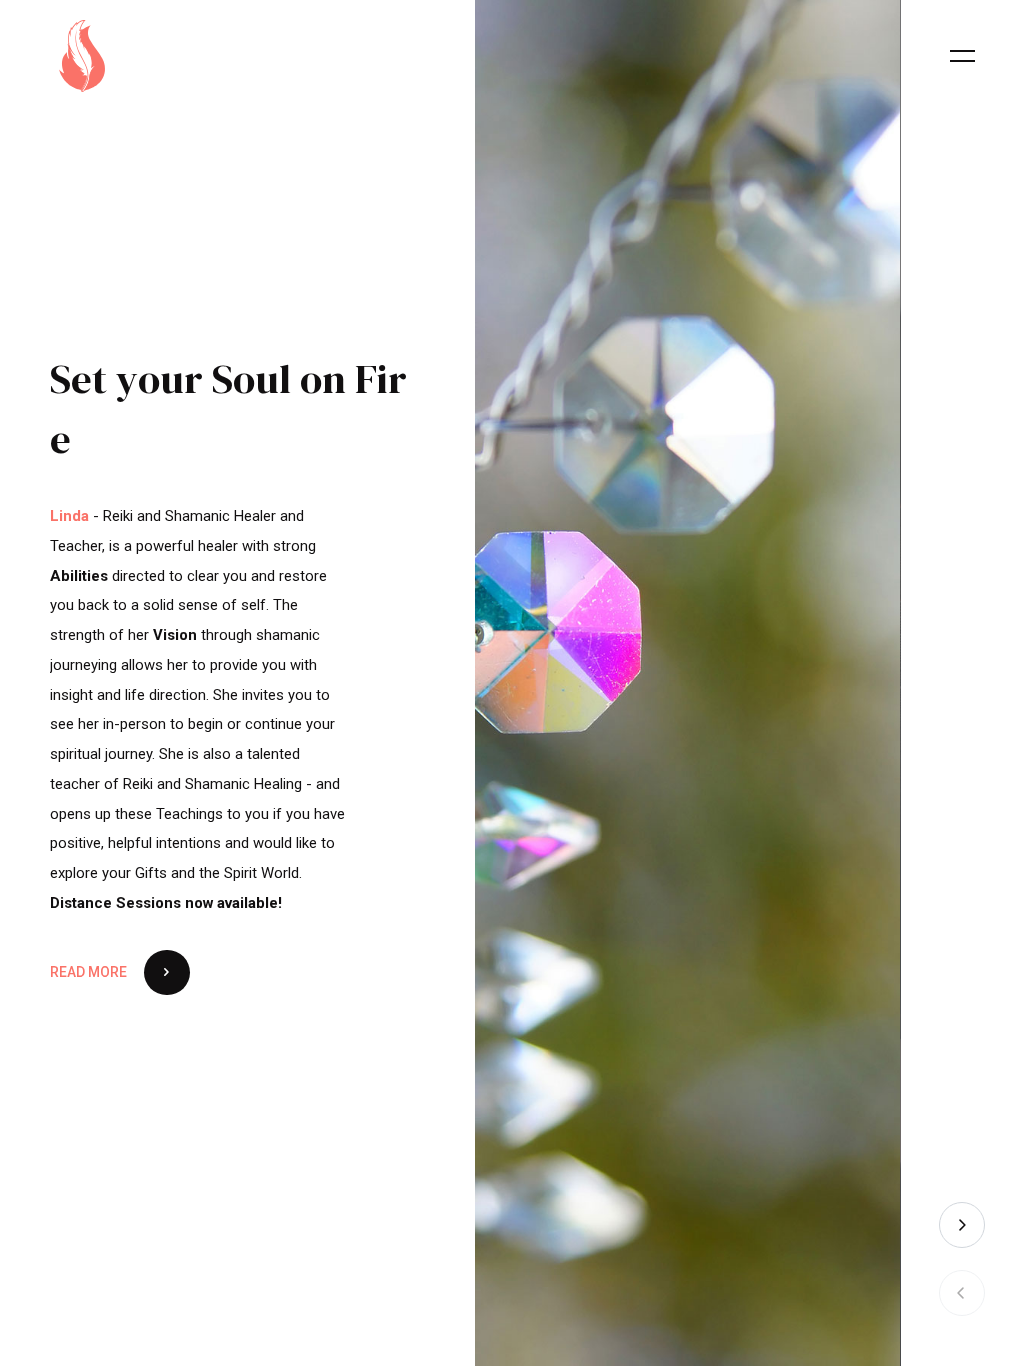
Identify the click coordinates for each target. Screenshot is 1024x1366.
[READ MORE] (128, 826)
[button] (962, 1225)
